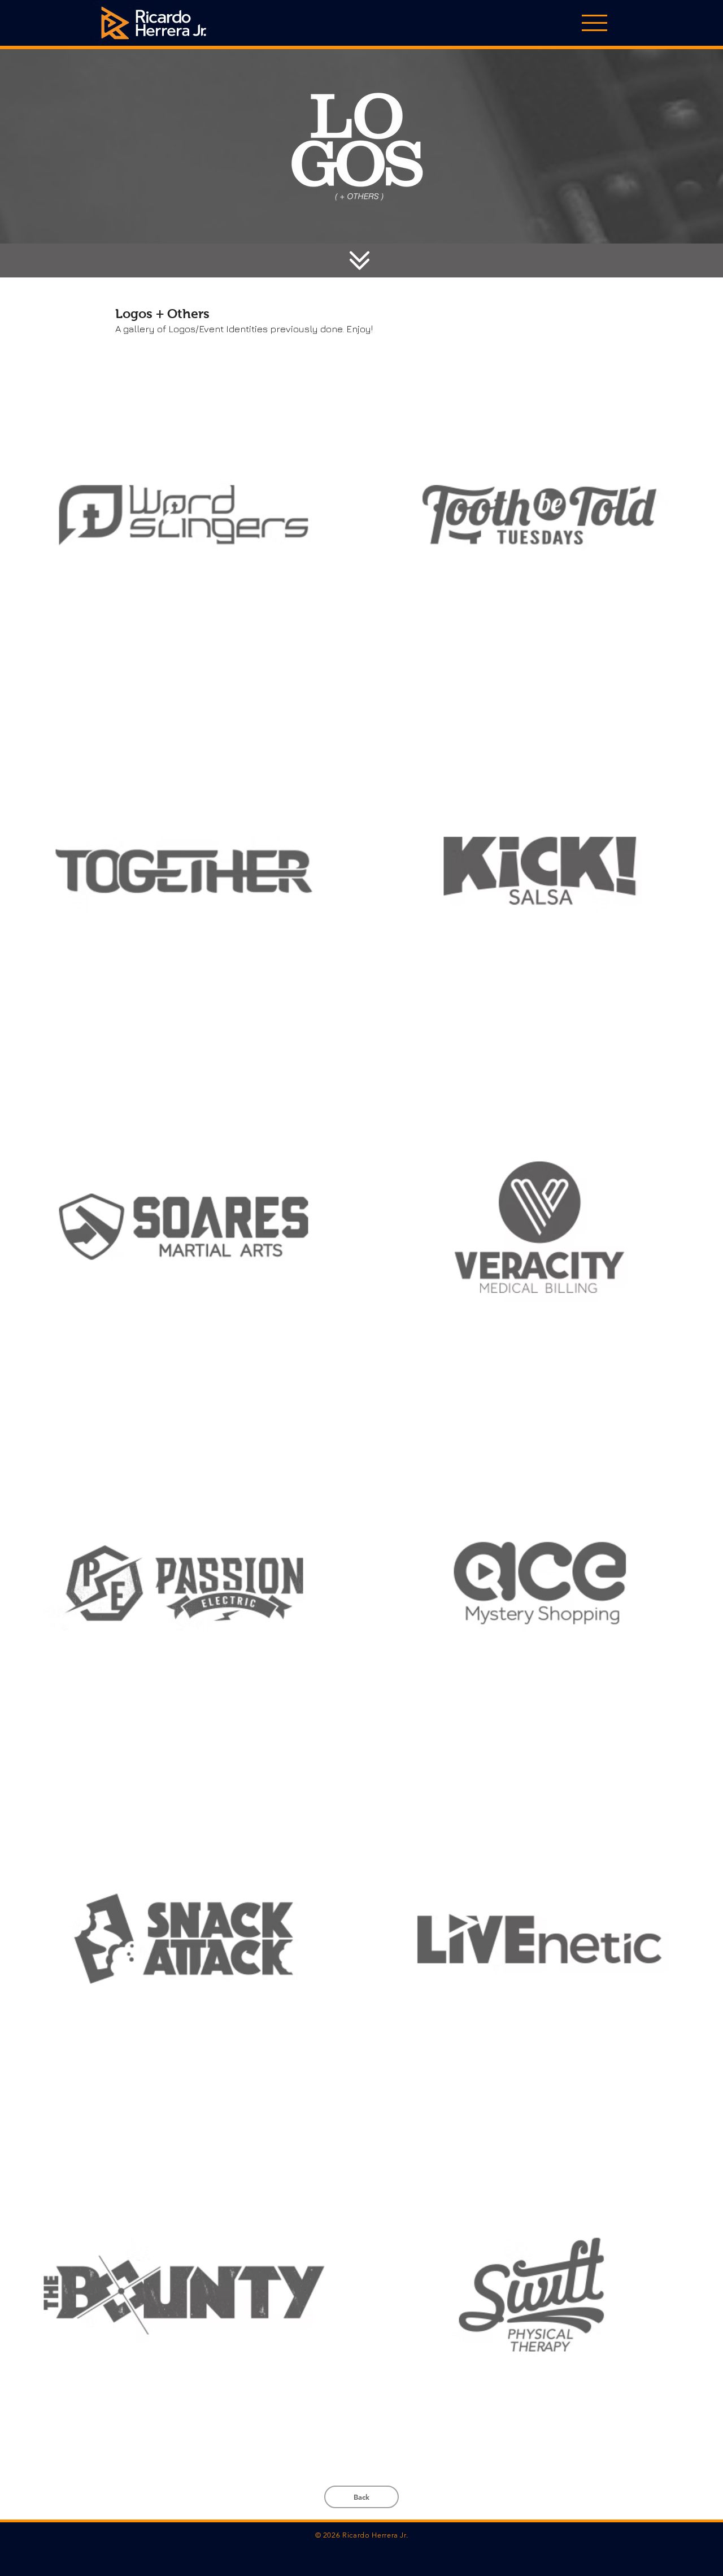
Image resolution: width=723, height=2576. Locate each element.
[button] (594, 23)
